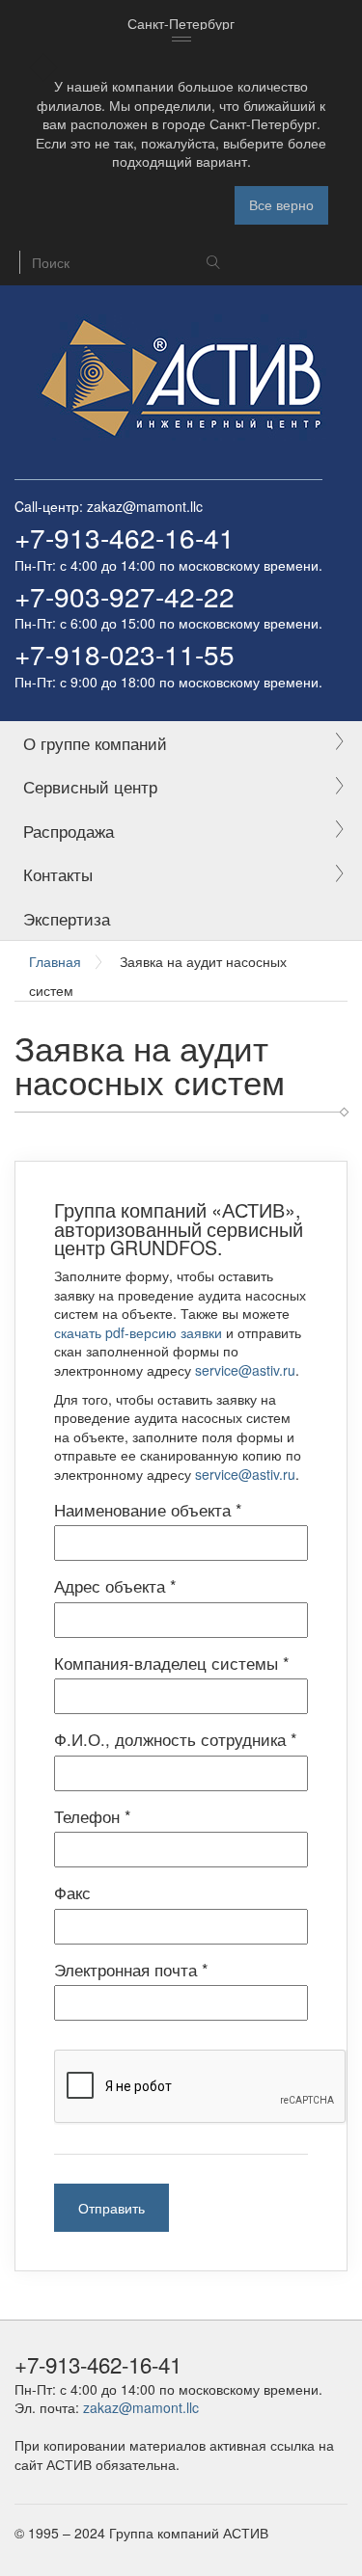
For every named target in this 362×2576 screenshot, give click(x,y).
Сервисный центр (90, 787)
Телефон (93, 1816)
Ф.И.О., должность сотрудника (176, 1739)
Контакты (58, 874)
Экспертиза (67, 919)
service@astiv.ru (245, 1370)
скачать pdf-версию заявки (138, 1332)
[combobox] (181, 24)
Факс (72, 1892)
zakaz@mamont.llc (145, 506)
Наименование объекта (148, 1510)
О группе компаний (95, 743)
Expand (339, 743)
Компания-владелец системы (172, 1663)
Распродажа (69, 831)
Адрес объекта (115, 1586)
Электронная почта (131, 1970)
